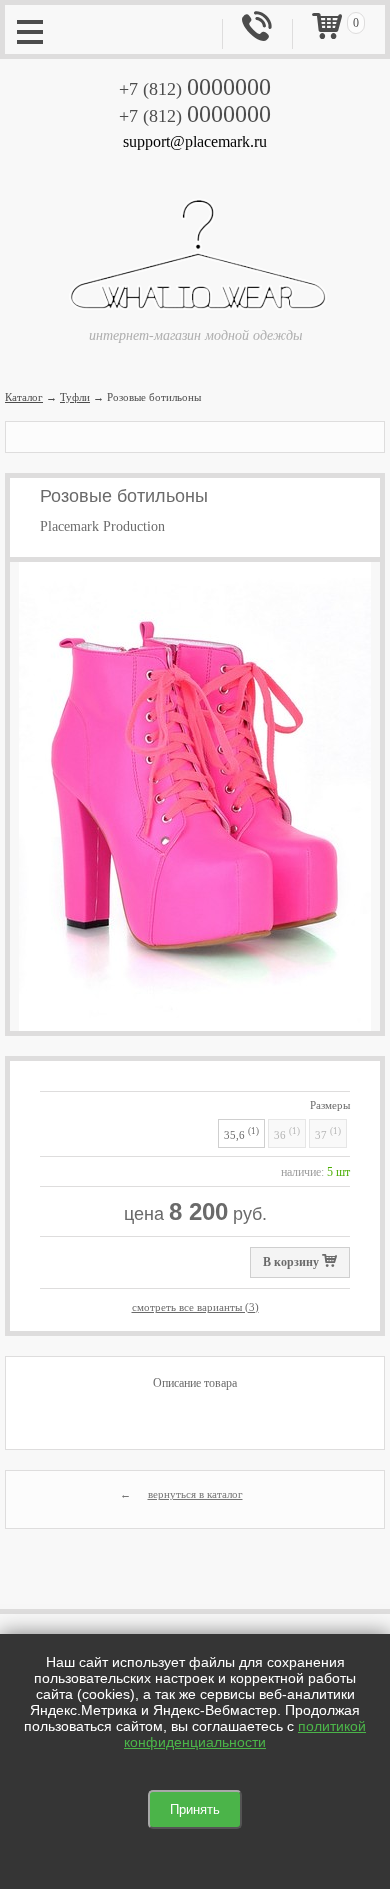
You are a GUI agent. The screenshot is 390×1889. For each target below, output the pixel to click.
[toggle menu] (30, 30)
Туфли (75, 397)
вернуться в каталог (195, 1494)
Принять (195, 1809)
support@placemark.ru (195, 141)
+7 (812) (195, 89)
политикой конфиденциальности (245, 1734)
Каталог (24, 397)
